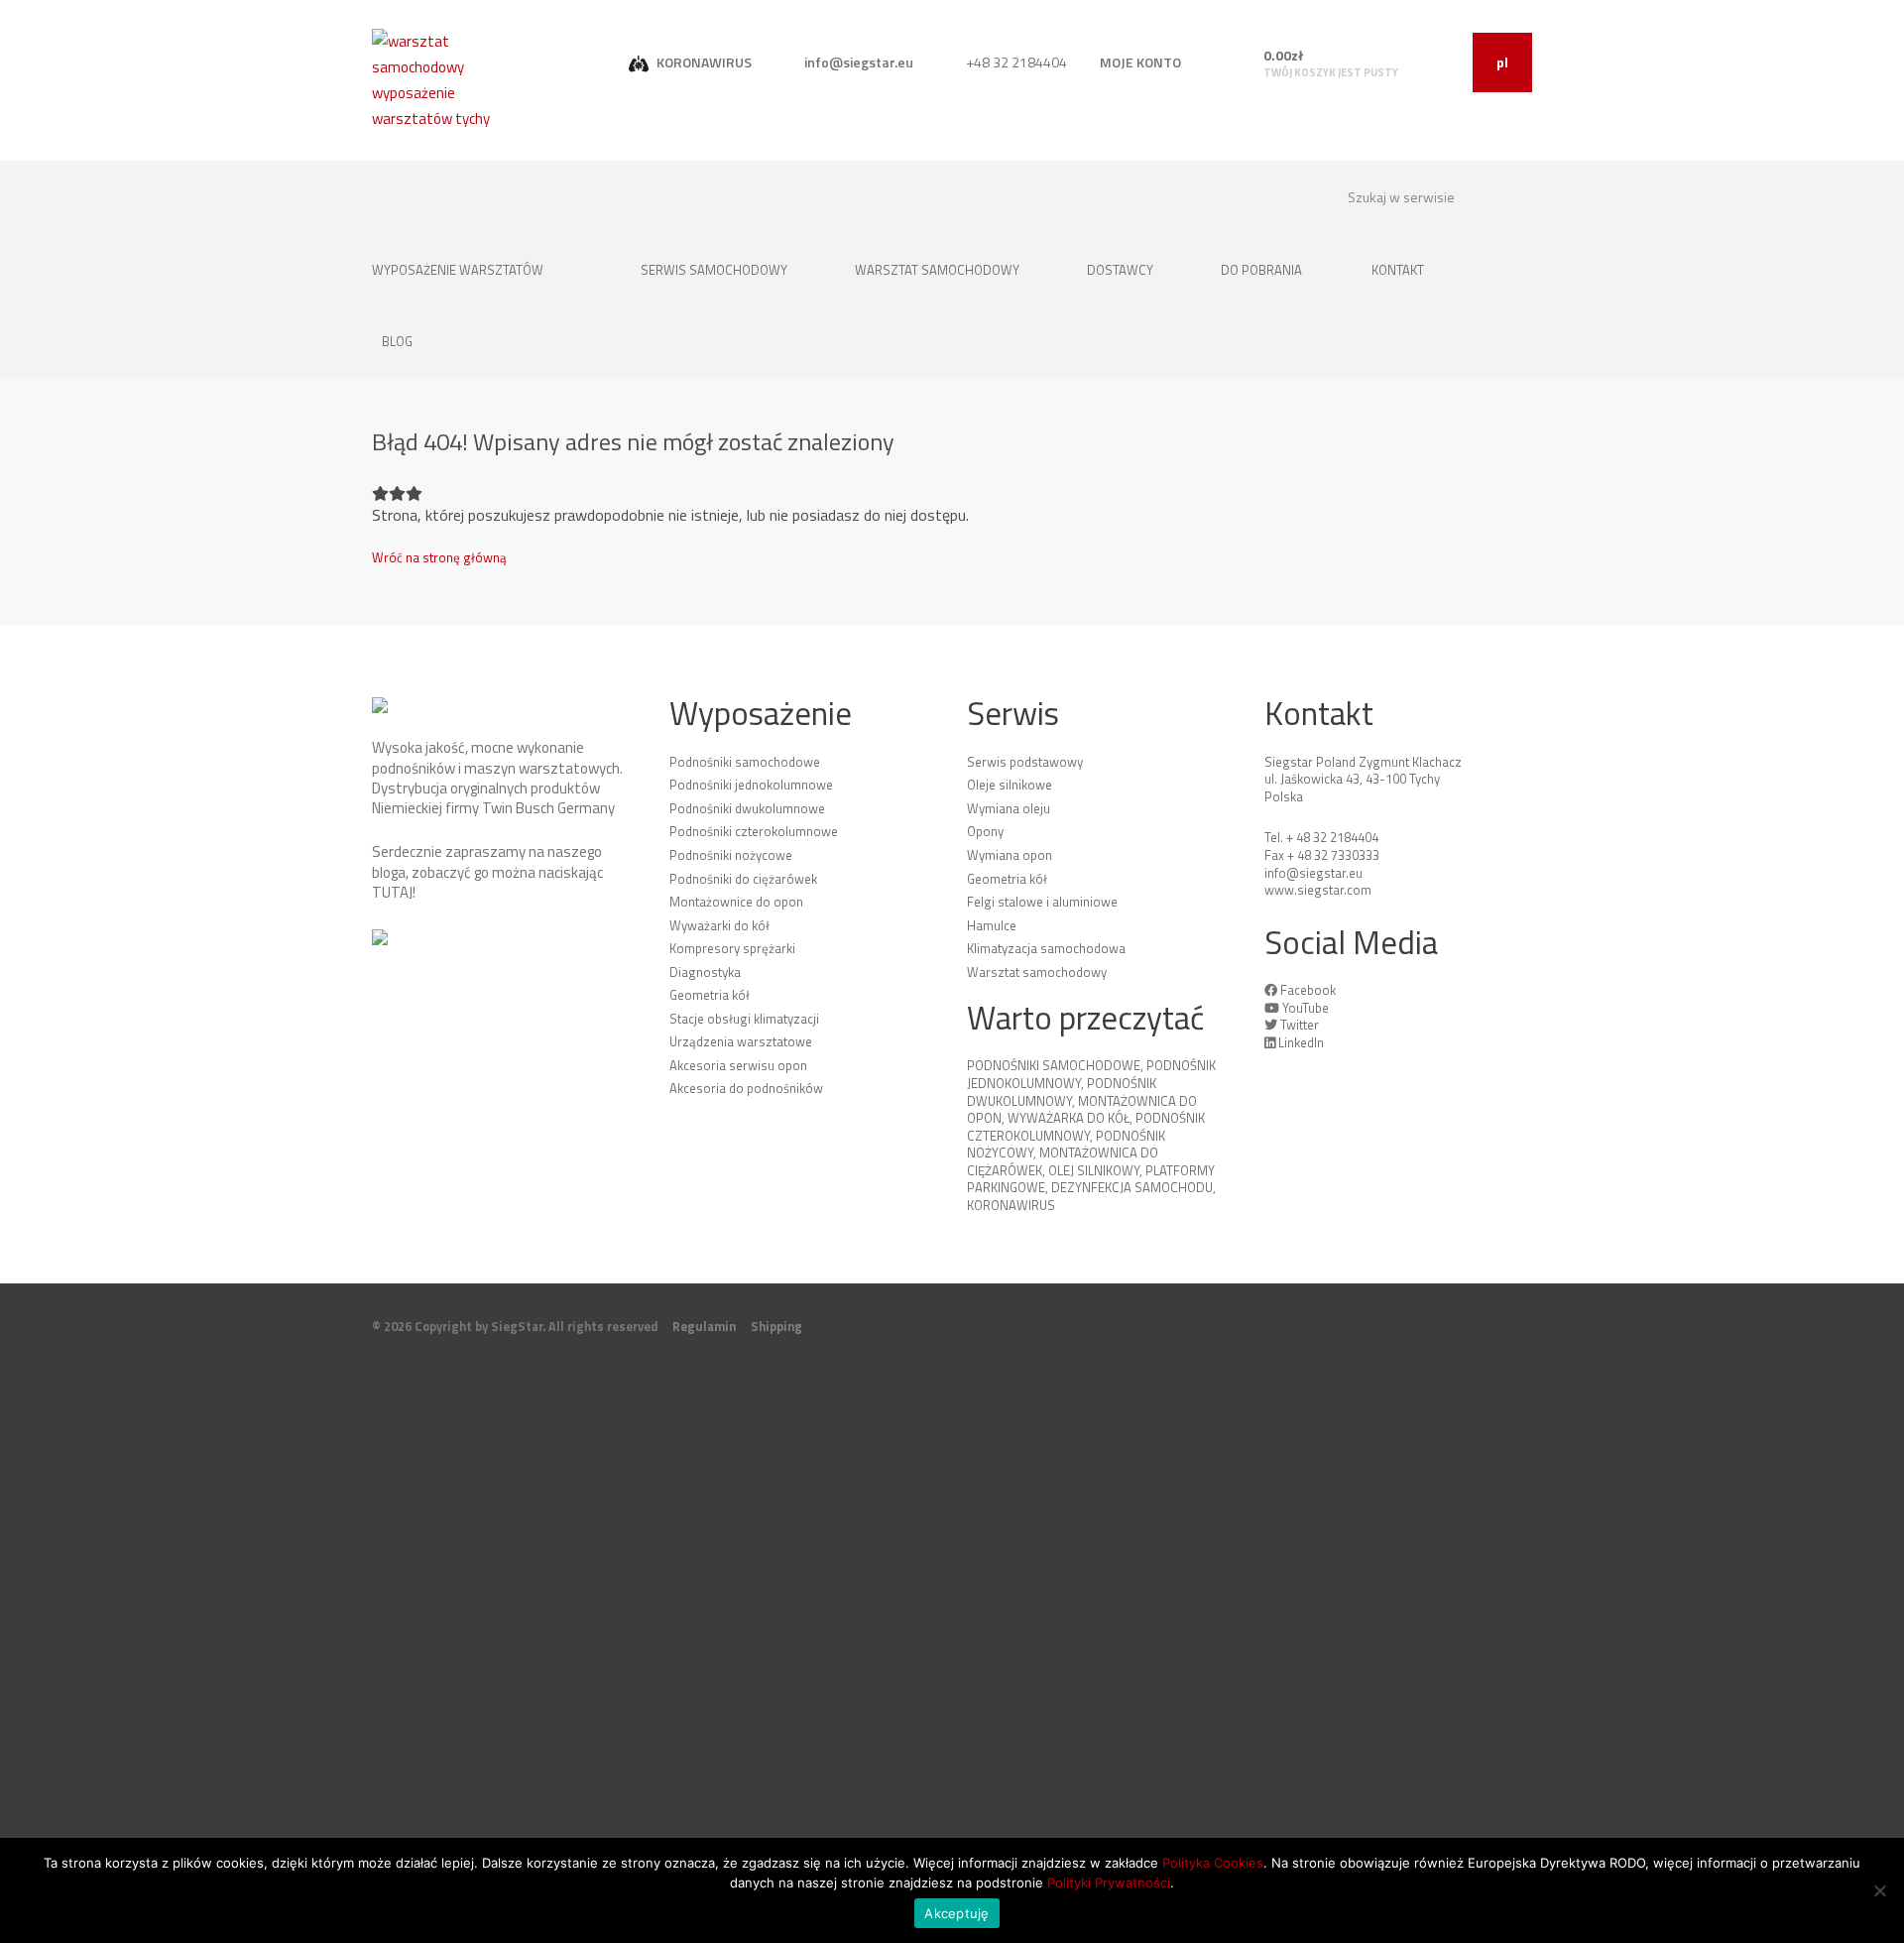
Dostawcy (1122, 270)
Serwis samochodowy (715, 270)
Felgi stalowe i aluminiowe (1042, 902)
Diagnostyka (705, 972)
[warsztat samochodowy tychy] (451, 80)
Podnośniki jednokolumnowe (751, 785)
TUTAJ (392, 892)
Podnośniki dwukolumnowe (747, 808)
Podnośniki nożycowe (731, 855)
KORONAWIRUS (703, 62)
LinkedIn (1301, 1042)
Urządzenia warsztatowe (741, 1041)
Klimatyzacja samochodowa (1046, 948)
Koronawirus (1011, 1205)
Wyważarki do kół (719, 925)
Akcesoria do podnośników (746, 1088)
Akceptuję (956, 1913)
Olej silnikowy (1094, 1170)
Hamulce (992, 925)
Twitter (1300, 1025)
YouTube (1306, 1008)
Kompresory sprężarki (732, 948)
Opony (985, 831)
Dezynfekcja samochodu (1132, 1187)
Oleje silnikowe (1010, 785)
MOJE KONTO (1140, 62)
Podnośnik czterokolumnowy (1086, 1127)
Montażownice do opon (736, 902)
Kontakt (1399, 270)
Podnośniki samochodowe (745, 762)
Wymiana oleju (1009, 808)
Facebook (1308, 990)
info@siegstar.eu (857, 62)
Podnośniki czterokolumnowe (754, 831)
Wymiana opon (1010, 855)
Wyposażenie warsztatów (459, 270)
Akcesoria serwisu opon (738, 1065)
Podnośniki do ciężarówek (743, 879)
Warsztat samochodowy (939, 270)
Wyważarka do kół (1069, 1118)
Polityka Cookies (1213, 1863)
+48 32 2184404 (1015, 62)
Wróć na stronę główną (439, 557)
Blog (397, 341)
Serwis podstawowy (1025, 762)
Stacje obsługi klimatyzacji (744, 1019)
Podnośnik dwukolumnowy (1062, 1092)
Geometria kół (710, 995)
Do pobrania (1261, 270)
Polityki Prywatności (1109, 1882)
